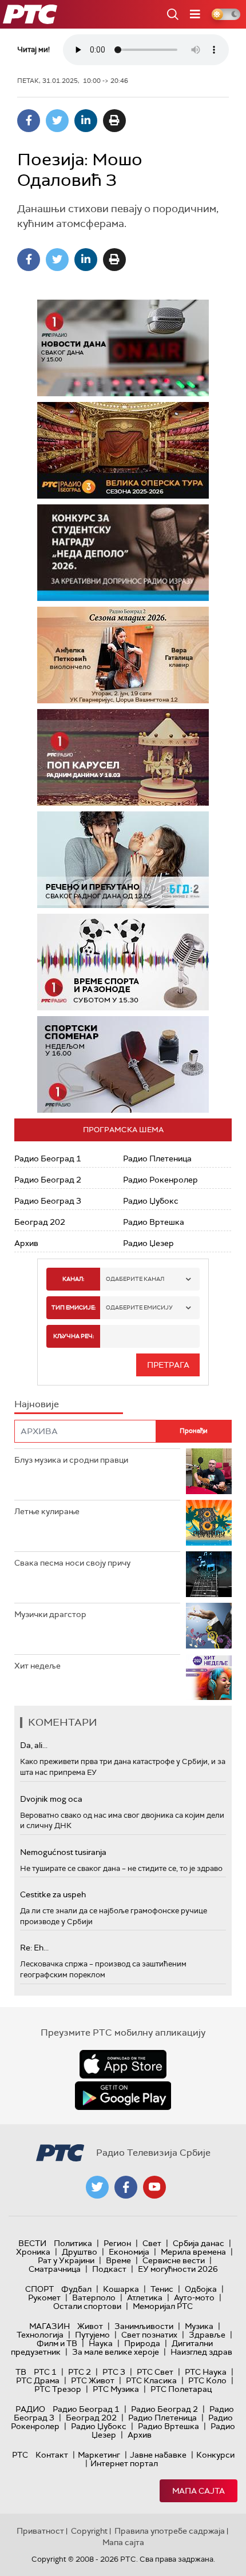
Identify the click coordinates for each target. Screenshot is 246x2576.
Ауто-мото (194, 2298)
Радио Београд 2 (48, 1180)
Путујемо (92, 2335)
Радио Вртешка (154, 1222)
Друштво (80, 2252)
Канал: (73, 1279)
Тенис (162, 2289)
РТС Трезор (58, 2389)
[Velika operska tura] (123, 450)
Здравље (207, 2335)
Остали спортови (87, 2306)
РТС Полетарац (181, 2389)
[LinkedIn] (86, 121)
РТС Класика (151, 2380)
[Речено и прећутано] (123, 860)
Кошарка (121, 2289)
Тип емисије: (74, 1307)
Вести (32, 2243)
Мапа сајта (199, 2491)
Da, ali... (34, 1745)
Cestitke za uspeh (53, 1894)
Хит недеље (37, 1666)
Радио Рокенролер (160, 1180)
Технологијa (40, 2335)
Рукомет (44, 2298)
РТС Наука (206, 2372)
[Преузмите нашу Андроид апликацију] (123, 2096)
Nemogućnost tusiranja (63, 1852)
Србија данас (199, 2243)
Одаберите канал (135, 1279)
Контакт (52, 2455)
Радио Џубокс (151, 1201)
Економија (129, 2252)
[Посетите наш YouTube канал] (154, 2187)
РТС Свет (155, 2372)
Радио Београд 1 (48, 1158)
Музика (199, 2326)
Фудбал (76, 2289)
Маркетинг (99, 2455)
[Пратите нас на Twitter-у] (97, 2187)
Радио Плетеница (157, 1158)
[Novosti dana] (123, 348)
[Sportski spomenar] (123, 1064)
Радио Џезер (148, 1243)
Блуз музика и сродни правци (71, 1460)
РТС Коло (207, 2380)
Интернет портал (124, 2463)
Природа (142, 2343)
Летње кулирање (47, 1511)
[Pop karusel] (123, 757)
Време (118, 2260)
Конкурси (215, 2455)
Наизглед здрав (201, 2352)
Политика (73, 2243)
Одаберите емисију (139, 1307)
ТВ (21, 2372)
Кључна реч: (74, 1336)
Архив (26, 1243)
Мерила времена (193, 2252)
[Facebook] (29, 121)
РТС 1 (45, 2372)
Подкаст (109, 2269)
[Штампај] (114, 121)
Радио (30, 2409)
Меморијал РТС (163, 2306)
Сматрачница (55, 2269)
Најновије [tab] (37, 1404)
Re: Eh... (34, 1948)
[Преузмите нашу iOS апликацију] (123, 2064)
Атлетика (145, 2298)
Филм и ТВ (57, 2343)
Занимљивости (144, 2326)
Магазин (49, 2326)
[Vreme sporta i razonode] (123, 962)
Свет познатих (149, 2335)
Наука (101, 2343)
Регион (117, 2243)
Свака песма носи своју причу (72, 1563)
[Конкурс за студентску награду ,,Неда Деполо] (123, 553)
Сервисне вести (174, 2260)
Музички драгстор (50, 1614)
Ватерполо (94, 2298)
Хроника (33, 2252)
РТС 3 (114, 2372)
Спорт (39, 2289)
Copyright (89, 2531)
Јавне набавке (158, 2455)
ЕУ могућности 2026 (178, 2269)
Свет (152, 2243)
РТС (20, 2455)
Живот (90, 2326)
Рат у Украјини (66, 2260)
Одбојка (201, 2289)
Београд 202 (40, 1222)
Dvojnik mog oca (51, 1799)
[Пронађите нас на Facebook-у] (126, 2187)
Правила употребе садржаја (170, 2531)
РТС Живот (93, 2380)
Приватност (40, 2531)
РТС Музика (116, 2389)
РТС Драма (38, 2380)
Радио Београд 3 (48, 1201)
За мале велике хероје (116, 2352)
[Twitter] (57, 121)
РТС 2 (80, 2372)
